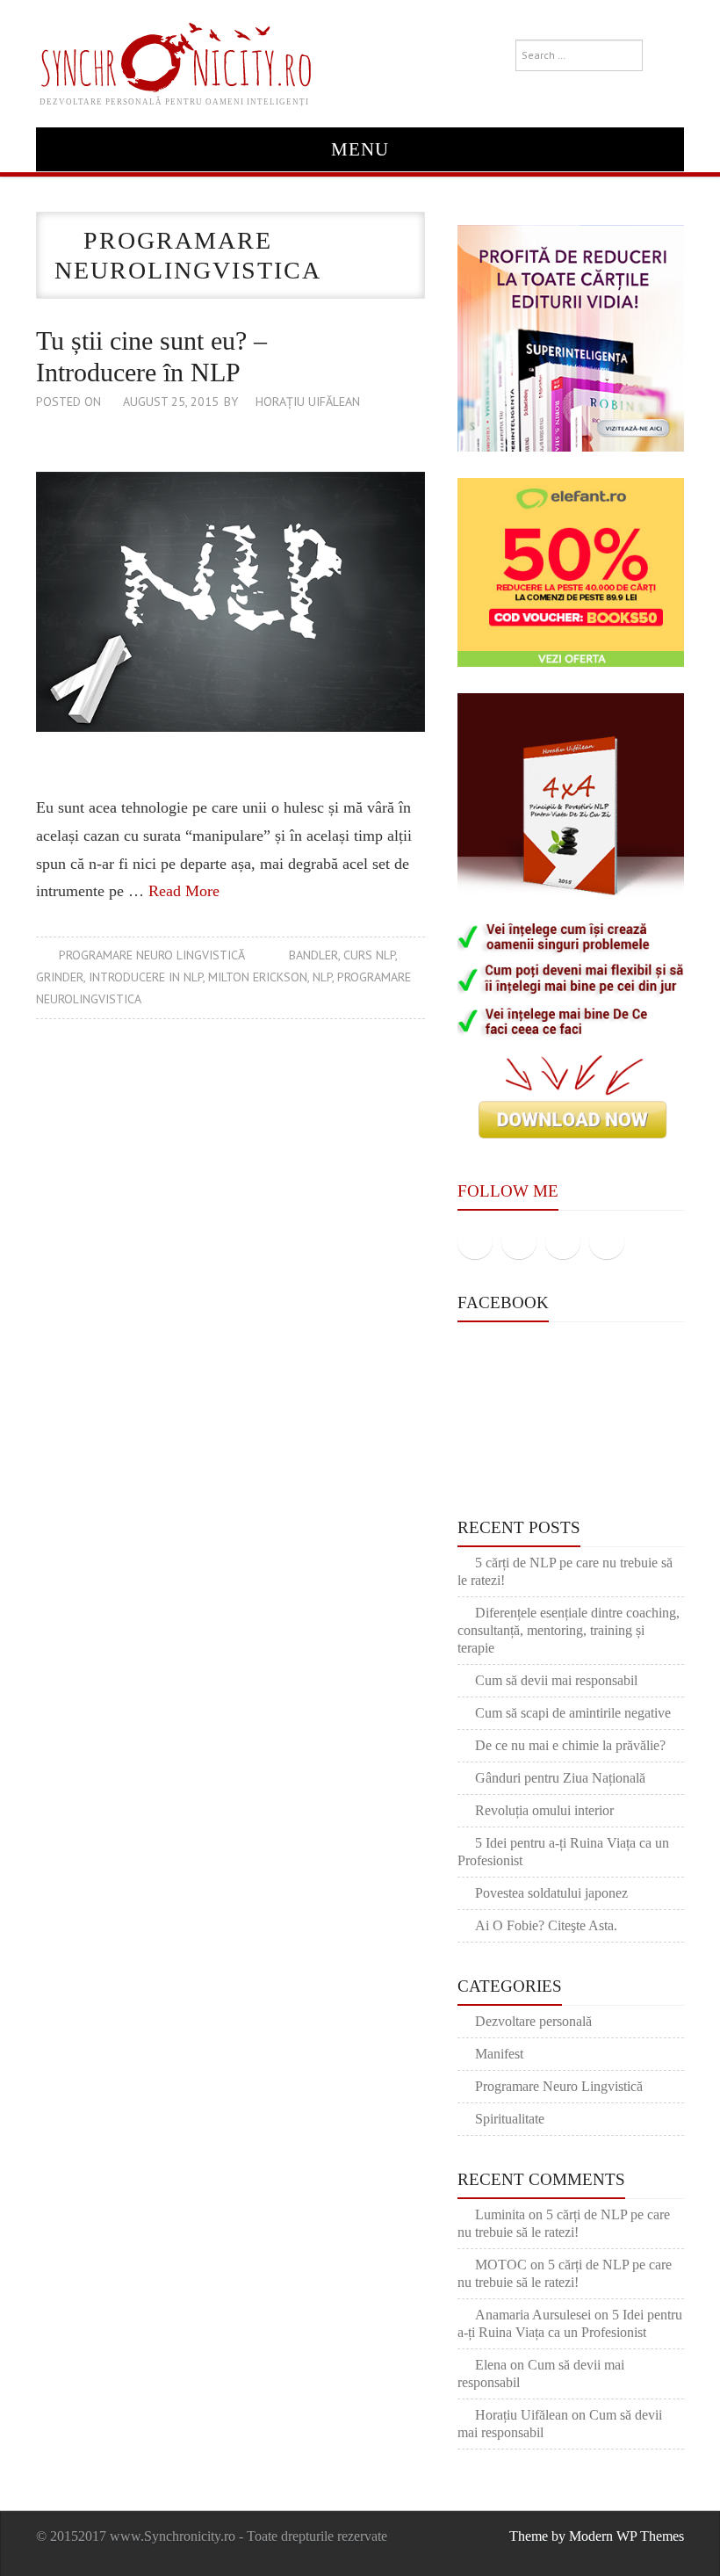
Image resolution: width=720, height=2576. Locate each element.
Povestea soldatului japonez (551, 1893)
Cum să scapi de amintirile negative (573, 1713)
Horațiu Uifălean (308, 402)
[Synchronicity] (174, 54)
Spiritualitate (510, 2119)
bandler (313, 955)
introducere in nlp (146, 977)
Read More (184, 891)
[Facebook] (475, 1241)
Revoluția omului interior (544, 1810)
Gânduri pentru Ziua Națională (560, 1778)
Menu (360, 149)
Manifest (499, 2054)
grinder (60, 977)
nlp (322, 977)
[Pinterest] (607, 1241)
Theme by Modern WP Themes (597, 2536)
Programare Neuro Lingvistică (152, 955)
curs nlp (369, 955)
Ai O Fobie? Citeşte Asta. (546, 1925)
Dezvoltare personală (533, 2021)
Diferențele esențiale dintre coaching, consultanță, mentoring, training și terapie (569, 1630)
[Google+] (563, 1241)
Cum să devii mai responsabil (556, 1680)
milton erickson (258, 977)
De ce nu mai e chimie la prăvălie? (570, 1745)
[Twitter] (519, 1241)
